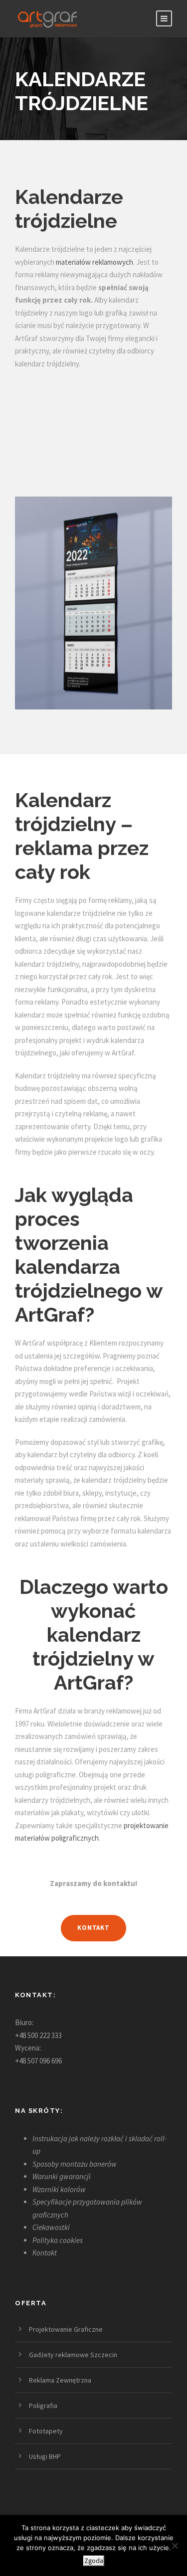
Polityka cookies (58, 2240)
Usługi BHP (45, 2456)
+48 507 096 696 (38, 2061)
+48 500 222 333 (38, 2035)
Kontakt (45, 2253)
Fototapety (46, 2431)
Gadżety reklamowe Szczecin (73, 2355)
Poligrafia (43, 2405)
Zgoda (94, 2561)
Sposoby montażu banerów (75, 2164)
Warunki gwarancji (62, 2176)
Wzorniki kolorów (59, 2189)
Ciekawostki (51, 2227)
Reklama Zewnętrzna (60, 2380)
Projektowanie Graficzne (66, 2329)
